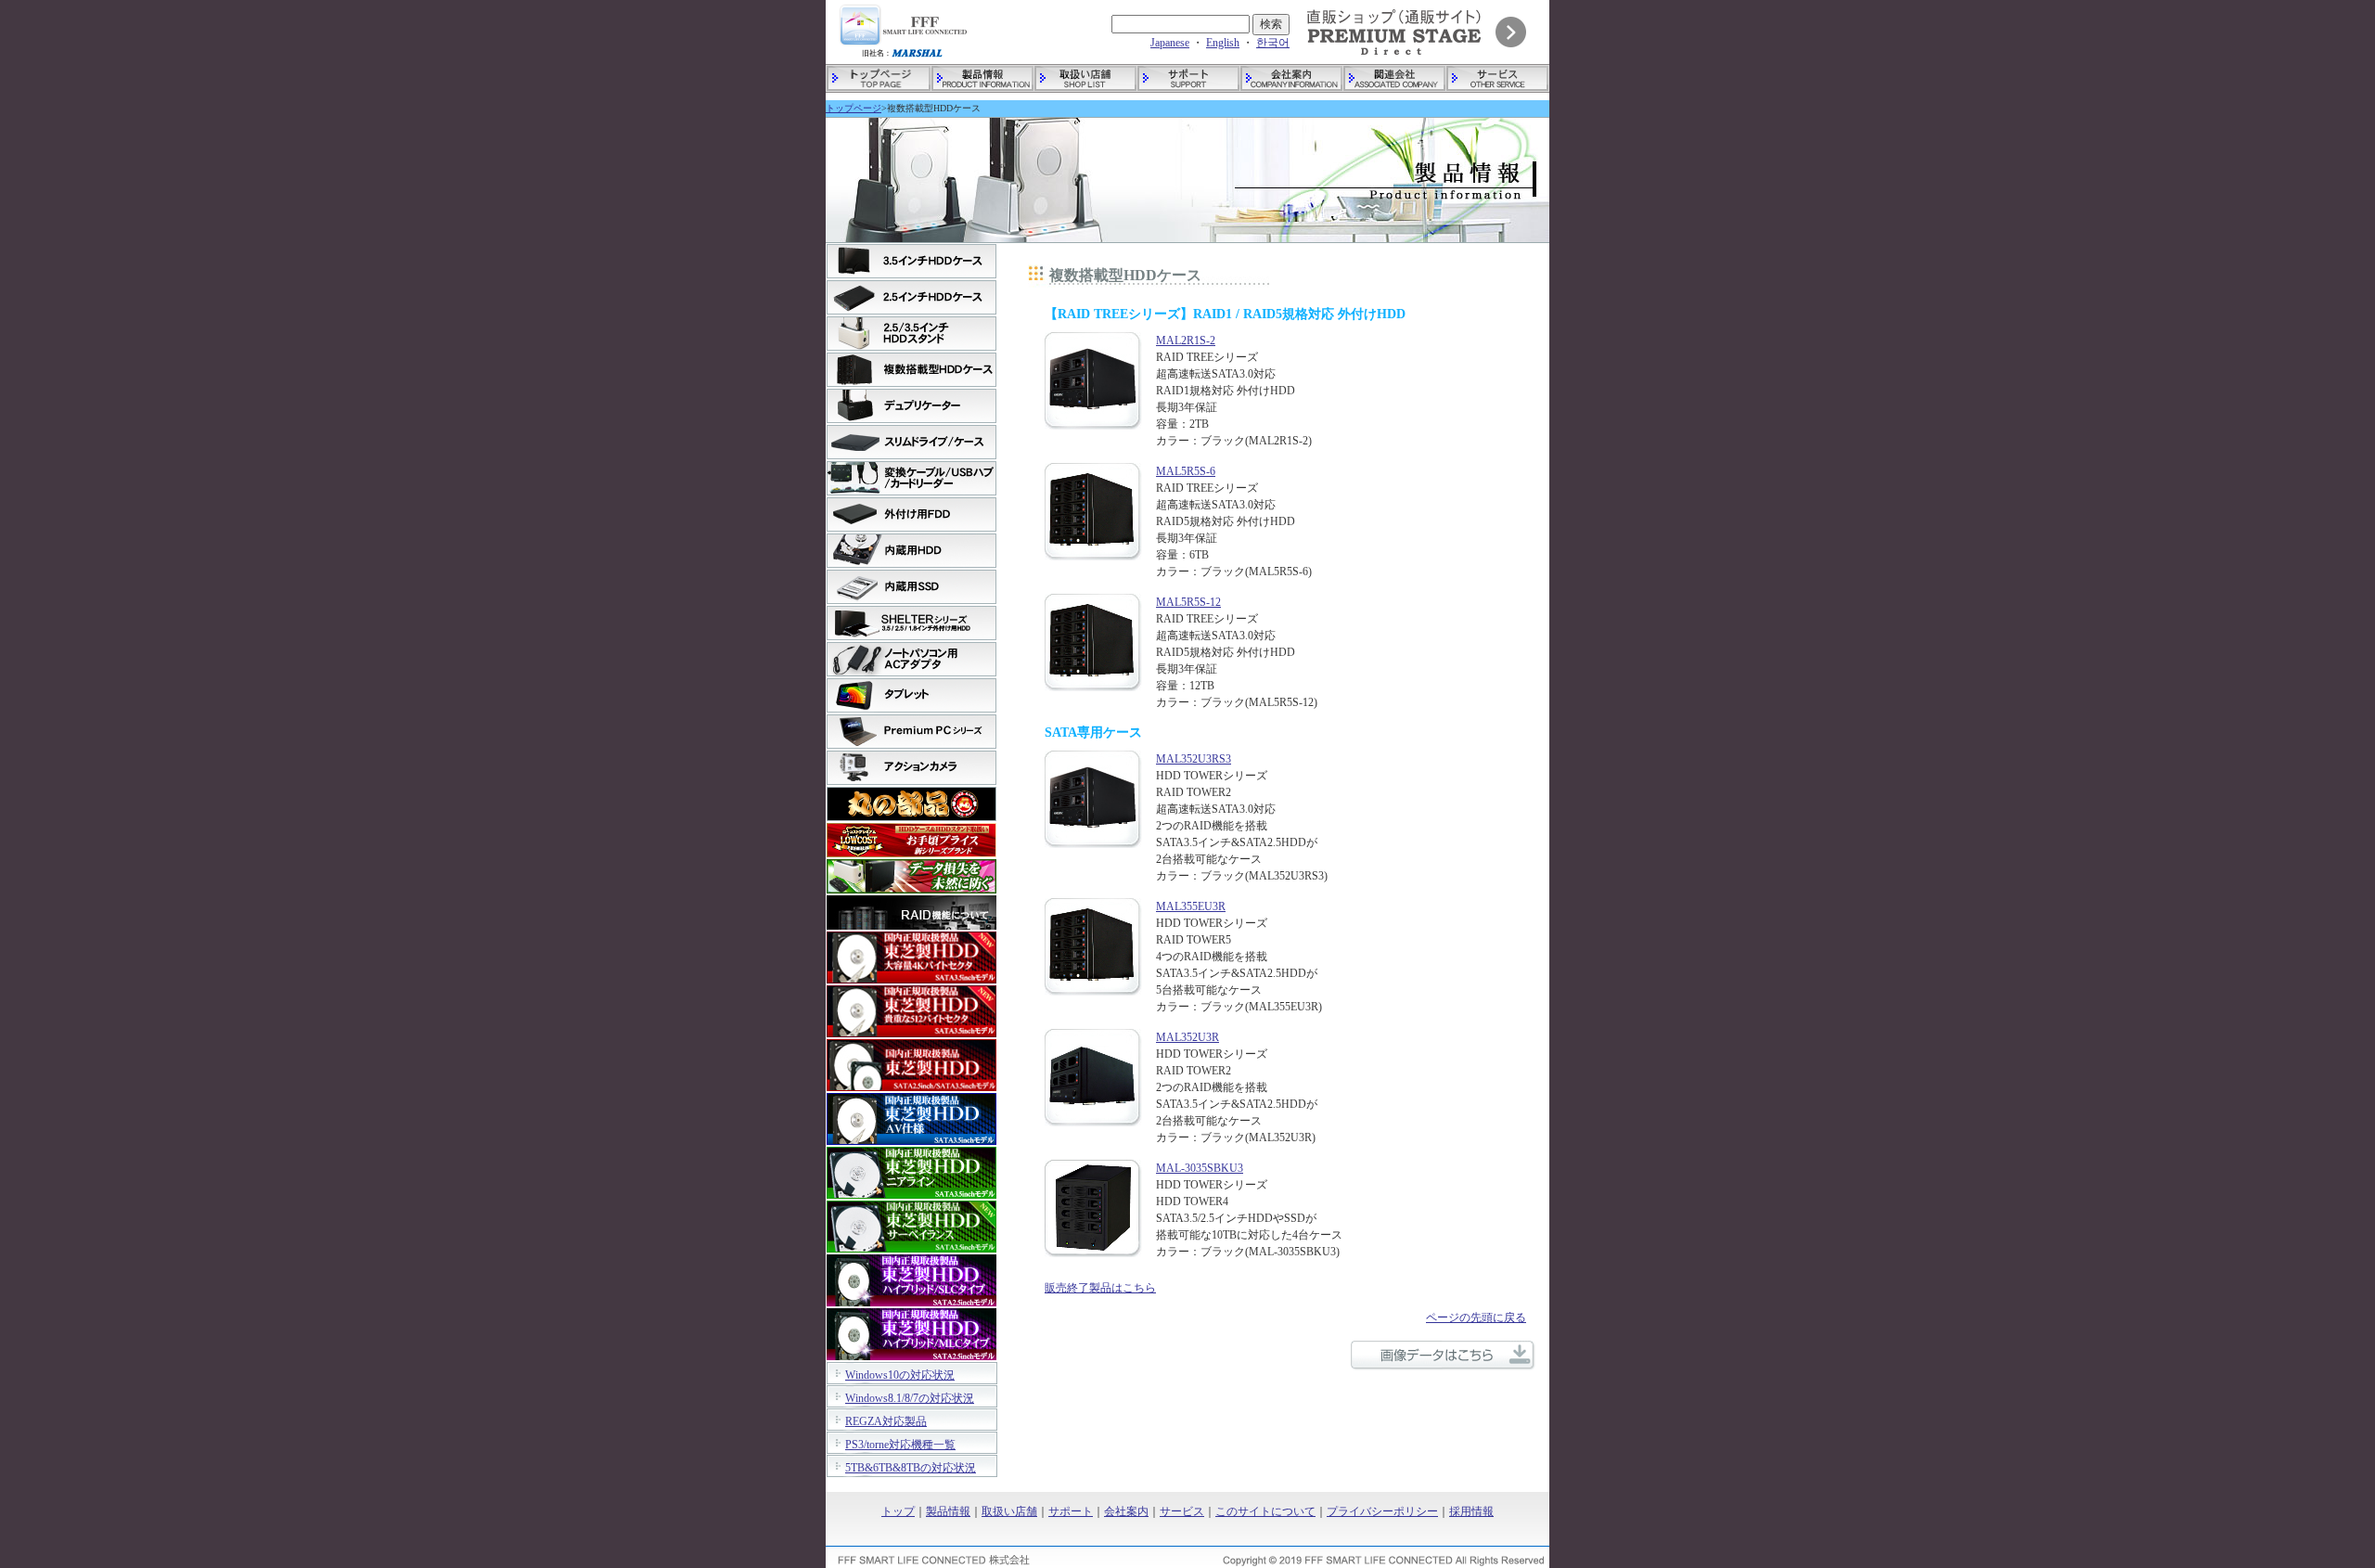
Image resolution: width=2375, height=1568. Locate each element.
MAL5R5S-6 (1186, 471)
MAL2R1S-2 (1186, 341)
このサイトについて (1265, 1511)
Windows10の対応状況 (900, 1375)
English (1223, 43)
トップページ (854, 108)
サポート (1071, 1511)
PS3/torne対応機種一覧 (900, 1445)
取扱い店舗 (1009, 1511)
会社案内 (1126, 1511)
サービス (1182, 1511)
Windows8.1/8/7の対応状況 (910, 1398)
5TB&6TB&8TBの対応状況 (911, 1468)
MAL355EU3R (1191, 906)
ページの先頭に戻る (1476, 1317)
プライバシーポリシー (1382, 1511)
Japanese (1170, 43)
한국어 (1273, 43)
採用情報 (1471, 1511)
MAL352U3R (1187, 1037)
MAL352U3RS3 (1194, 759)
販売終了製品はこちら (1100, 1288)
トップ (898, 1511)
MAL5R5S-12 (1188, 602)
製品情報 (948, 1511)
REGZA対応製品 (886, 1421)
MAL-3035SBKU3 (1200, 1168)
